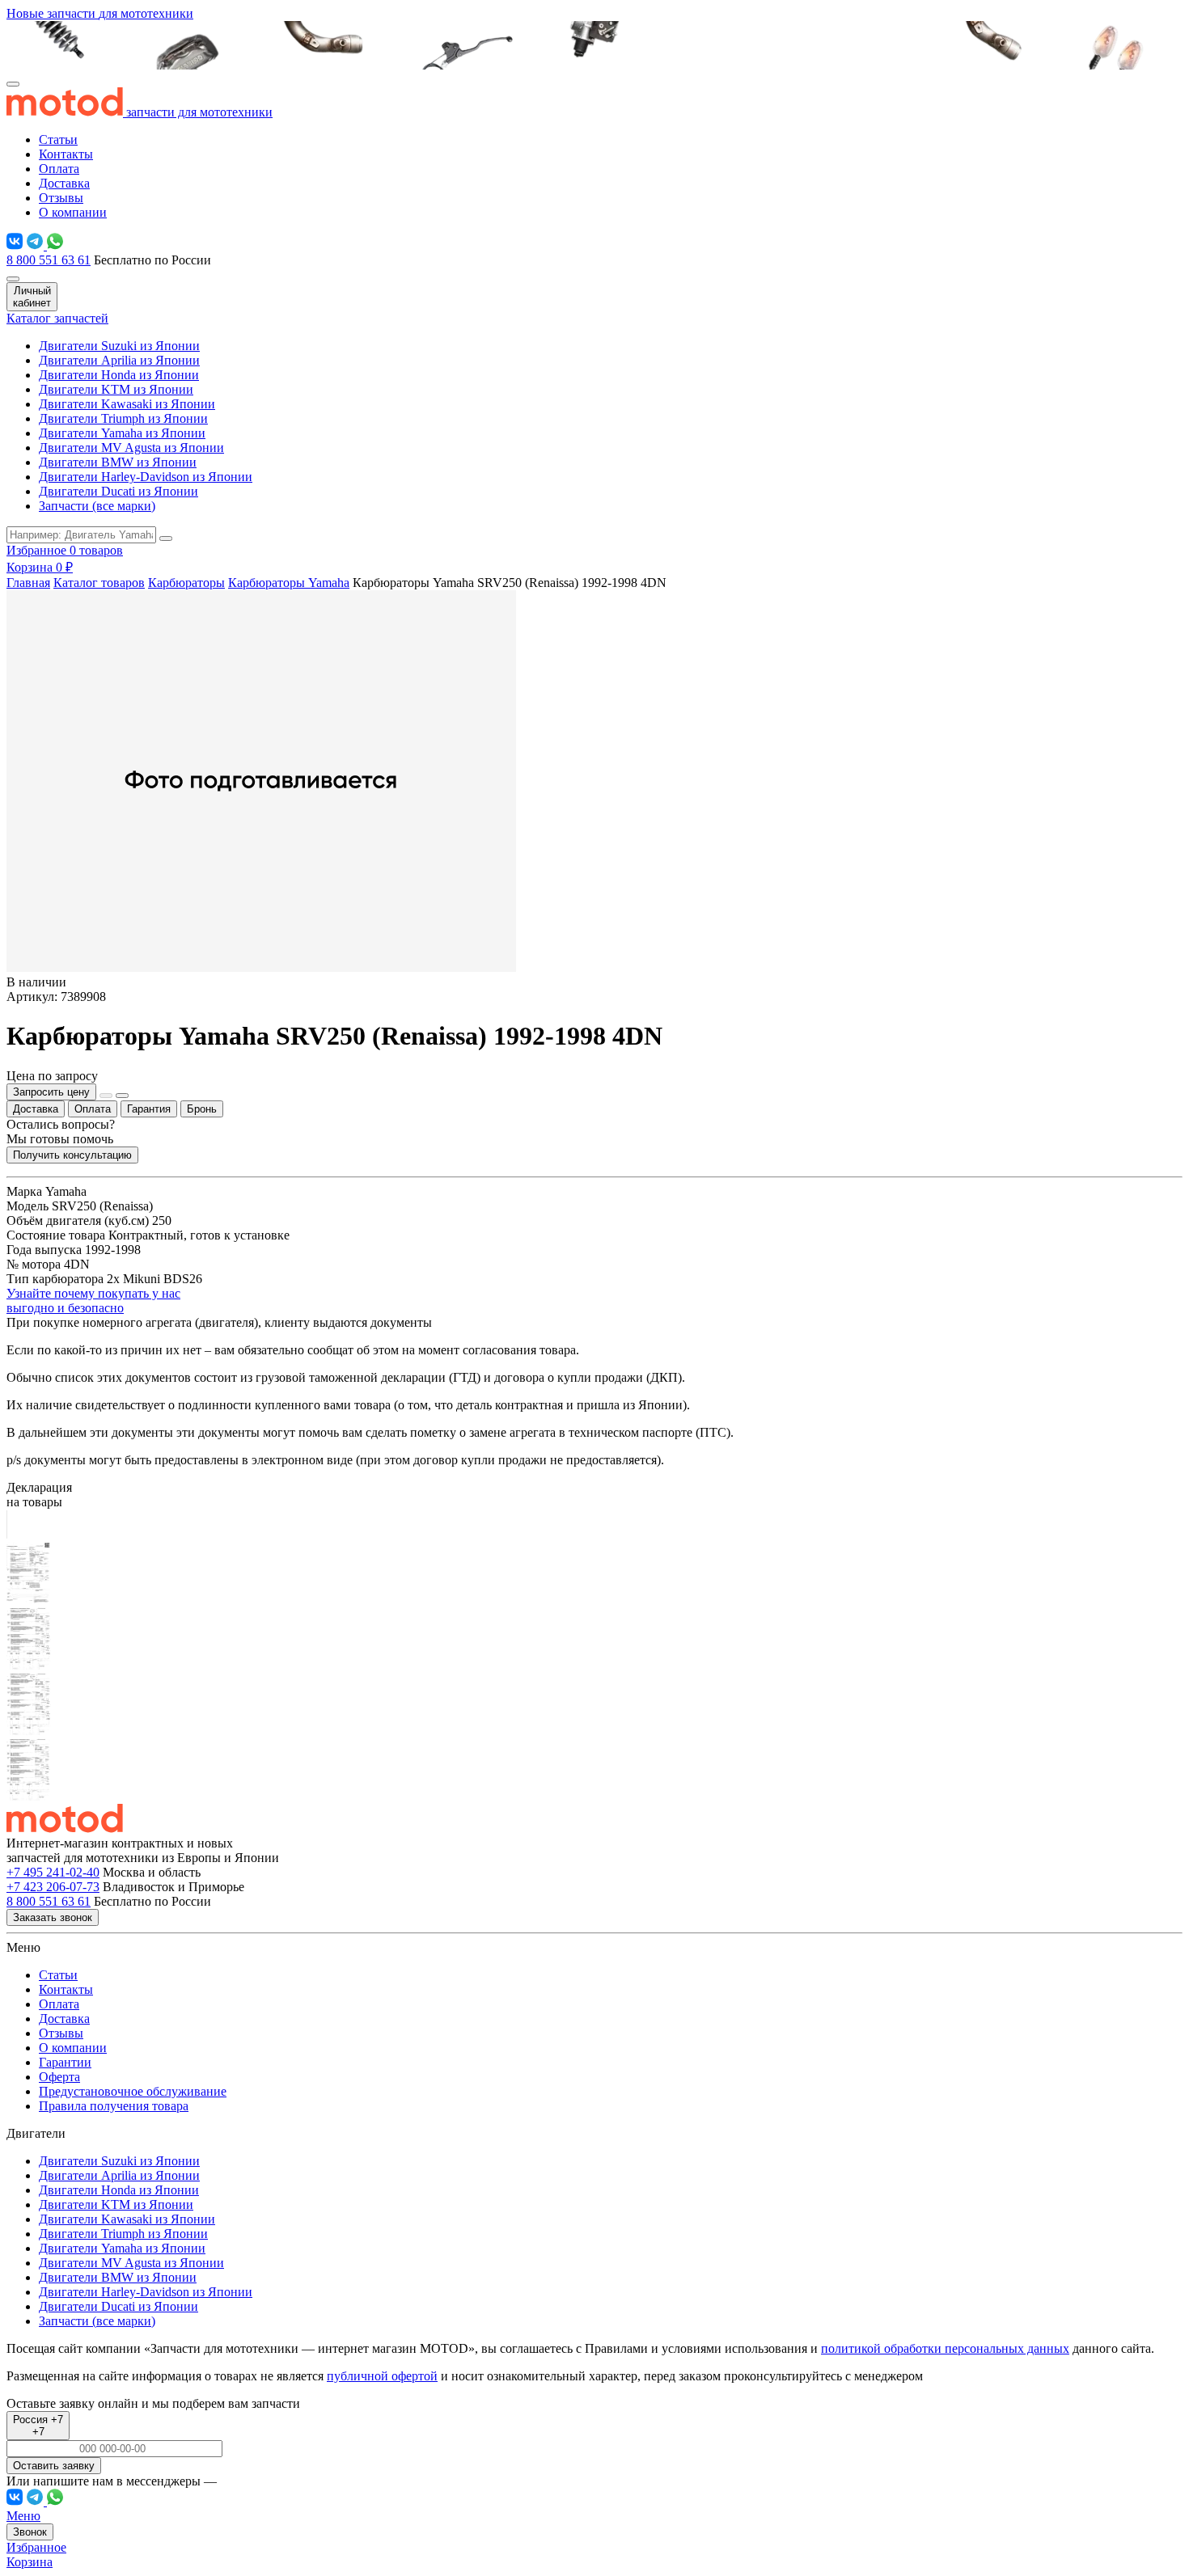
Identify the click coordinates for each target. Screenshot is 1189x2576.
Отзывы (61, 198)
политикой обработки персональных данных (945, 2348)
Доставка (64, 183)
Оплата (59, 169)
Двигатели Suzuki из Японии (119, 346)
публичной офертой (382, 2376)
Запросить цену (51, 1092)
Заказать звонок (53, 1917)
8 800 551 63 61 (49, 260)
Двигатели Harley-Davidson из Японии (146, 477)
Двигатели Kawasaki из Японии (127, 404)
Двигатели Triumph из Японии (123, 418)
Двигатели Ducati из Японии (118, 491)
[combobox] (38, 2426)
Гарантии (65, 2062)
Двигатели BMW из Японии (118, 462)
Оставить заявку (54, 2466)
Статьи (58, 139)
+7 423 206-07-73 (53, 1887)
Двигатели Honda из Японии (119, 375)
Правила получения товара (114, 2106)
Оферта (59, 2077)
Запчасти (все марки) (97, 506)
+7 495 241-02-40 (53, 1872)
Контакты (66, 154)
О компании (73, 212)
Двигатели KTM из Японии (116, 389)
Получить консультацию (72, 1155)
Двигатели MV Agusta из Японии (131, 448)
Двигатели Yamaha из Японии (122, 433)
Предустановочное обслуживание (133, 2091)
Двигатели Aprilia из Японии (119, 360)
